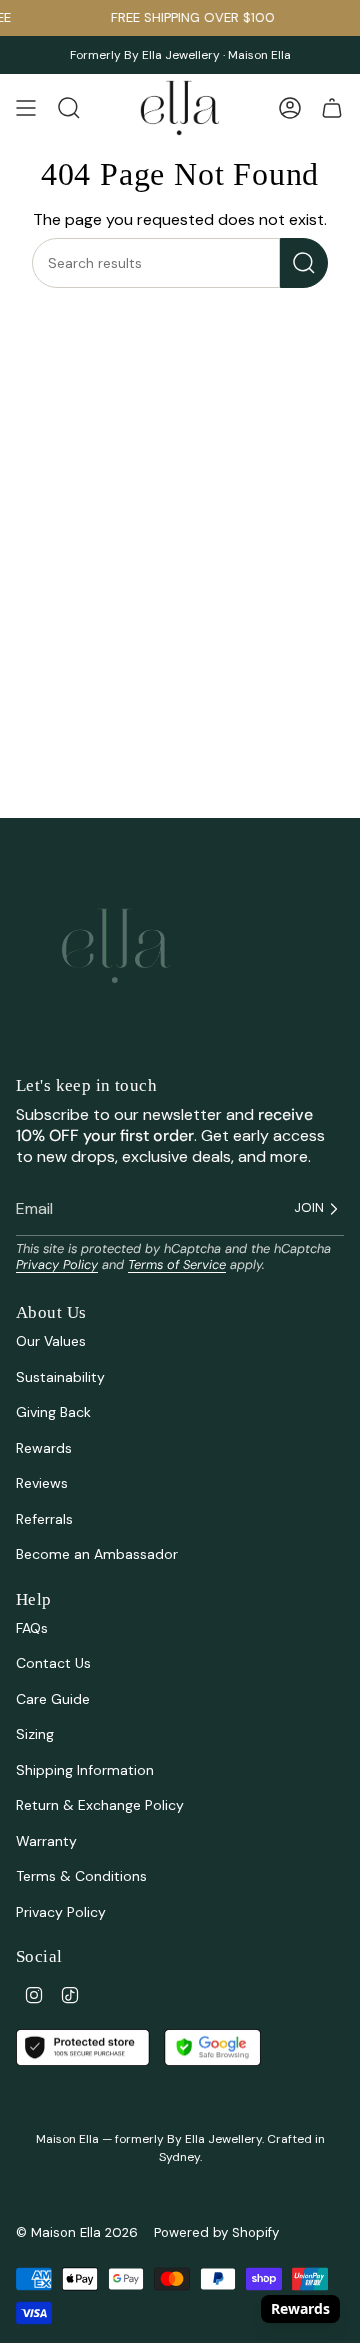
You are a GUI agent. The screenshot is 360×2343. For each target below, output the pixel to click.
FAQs (32, 1628)
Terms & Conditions (81, 1876)
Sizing (35, 1734)
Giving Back (53, 1412)
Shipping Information (85, 1770)
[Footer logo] (116, 946)
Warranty (46, 1841)
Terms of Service (177, 1264)
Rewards (44, 1448)
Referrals (44, 1519)
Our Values (51, 1341)
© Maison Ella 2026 (77, 2232)
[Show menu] (26, 108)
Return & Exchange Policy (100, 1805)
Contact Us (53, 1663)
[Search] (304, 263)
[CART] (332, 108)
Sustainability (60, 1377)
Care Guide (53, 1699)
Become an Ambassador (97, 1554)
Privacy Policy (57, 1264)
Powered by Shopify (216, 2232)
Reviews (42, 1483)
